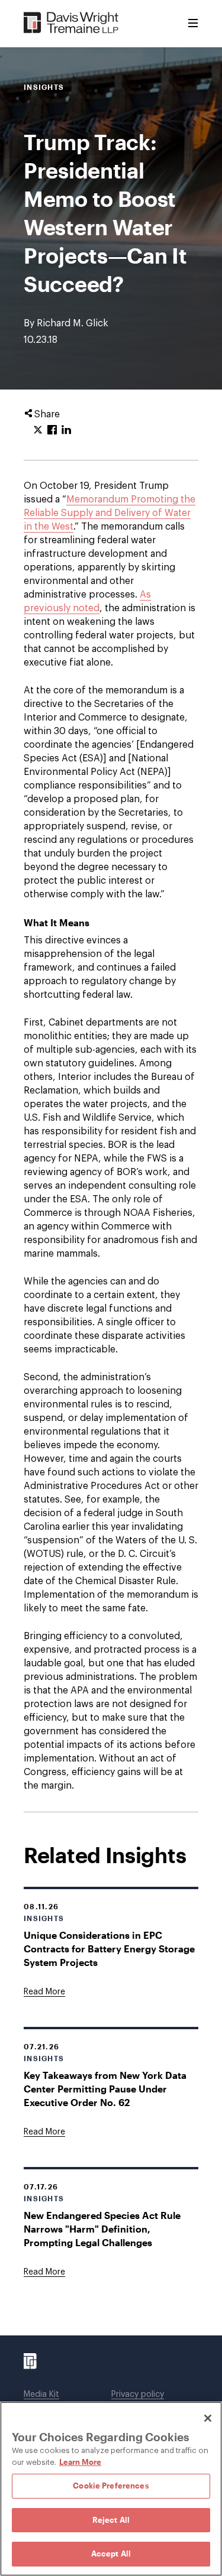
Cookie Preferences (111, 2486)
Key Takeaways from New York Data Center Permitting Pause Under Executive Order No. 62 (105, 2089)
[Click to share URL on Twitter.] (38, 430)
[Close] (208, 2418)
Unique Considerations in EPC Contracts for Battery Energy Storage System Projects (109, 1949)
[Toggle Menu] (193, 24)
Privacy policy (138, 2395)
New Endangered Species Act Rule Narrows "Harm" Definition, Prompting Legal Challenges (102, 2229)
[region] (111, 2489)
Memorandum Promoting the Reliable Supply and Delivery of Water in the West (110, 513)
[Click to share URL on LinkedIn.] (66, 430)
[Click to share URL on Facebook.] (52, 430)
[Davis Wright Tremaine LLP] (71, 23)
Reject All (111, 2520)
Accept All (111, 2554)
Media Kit (41, 2395)
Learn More (80, 2462)
